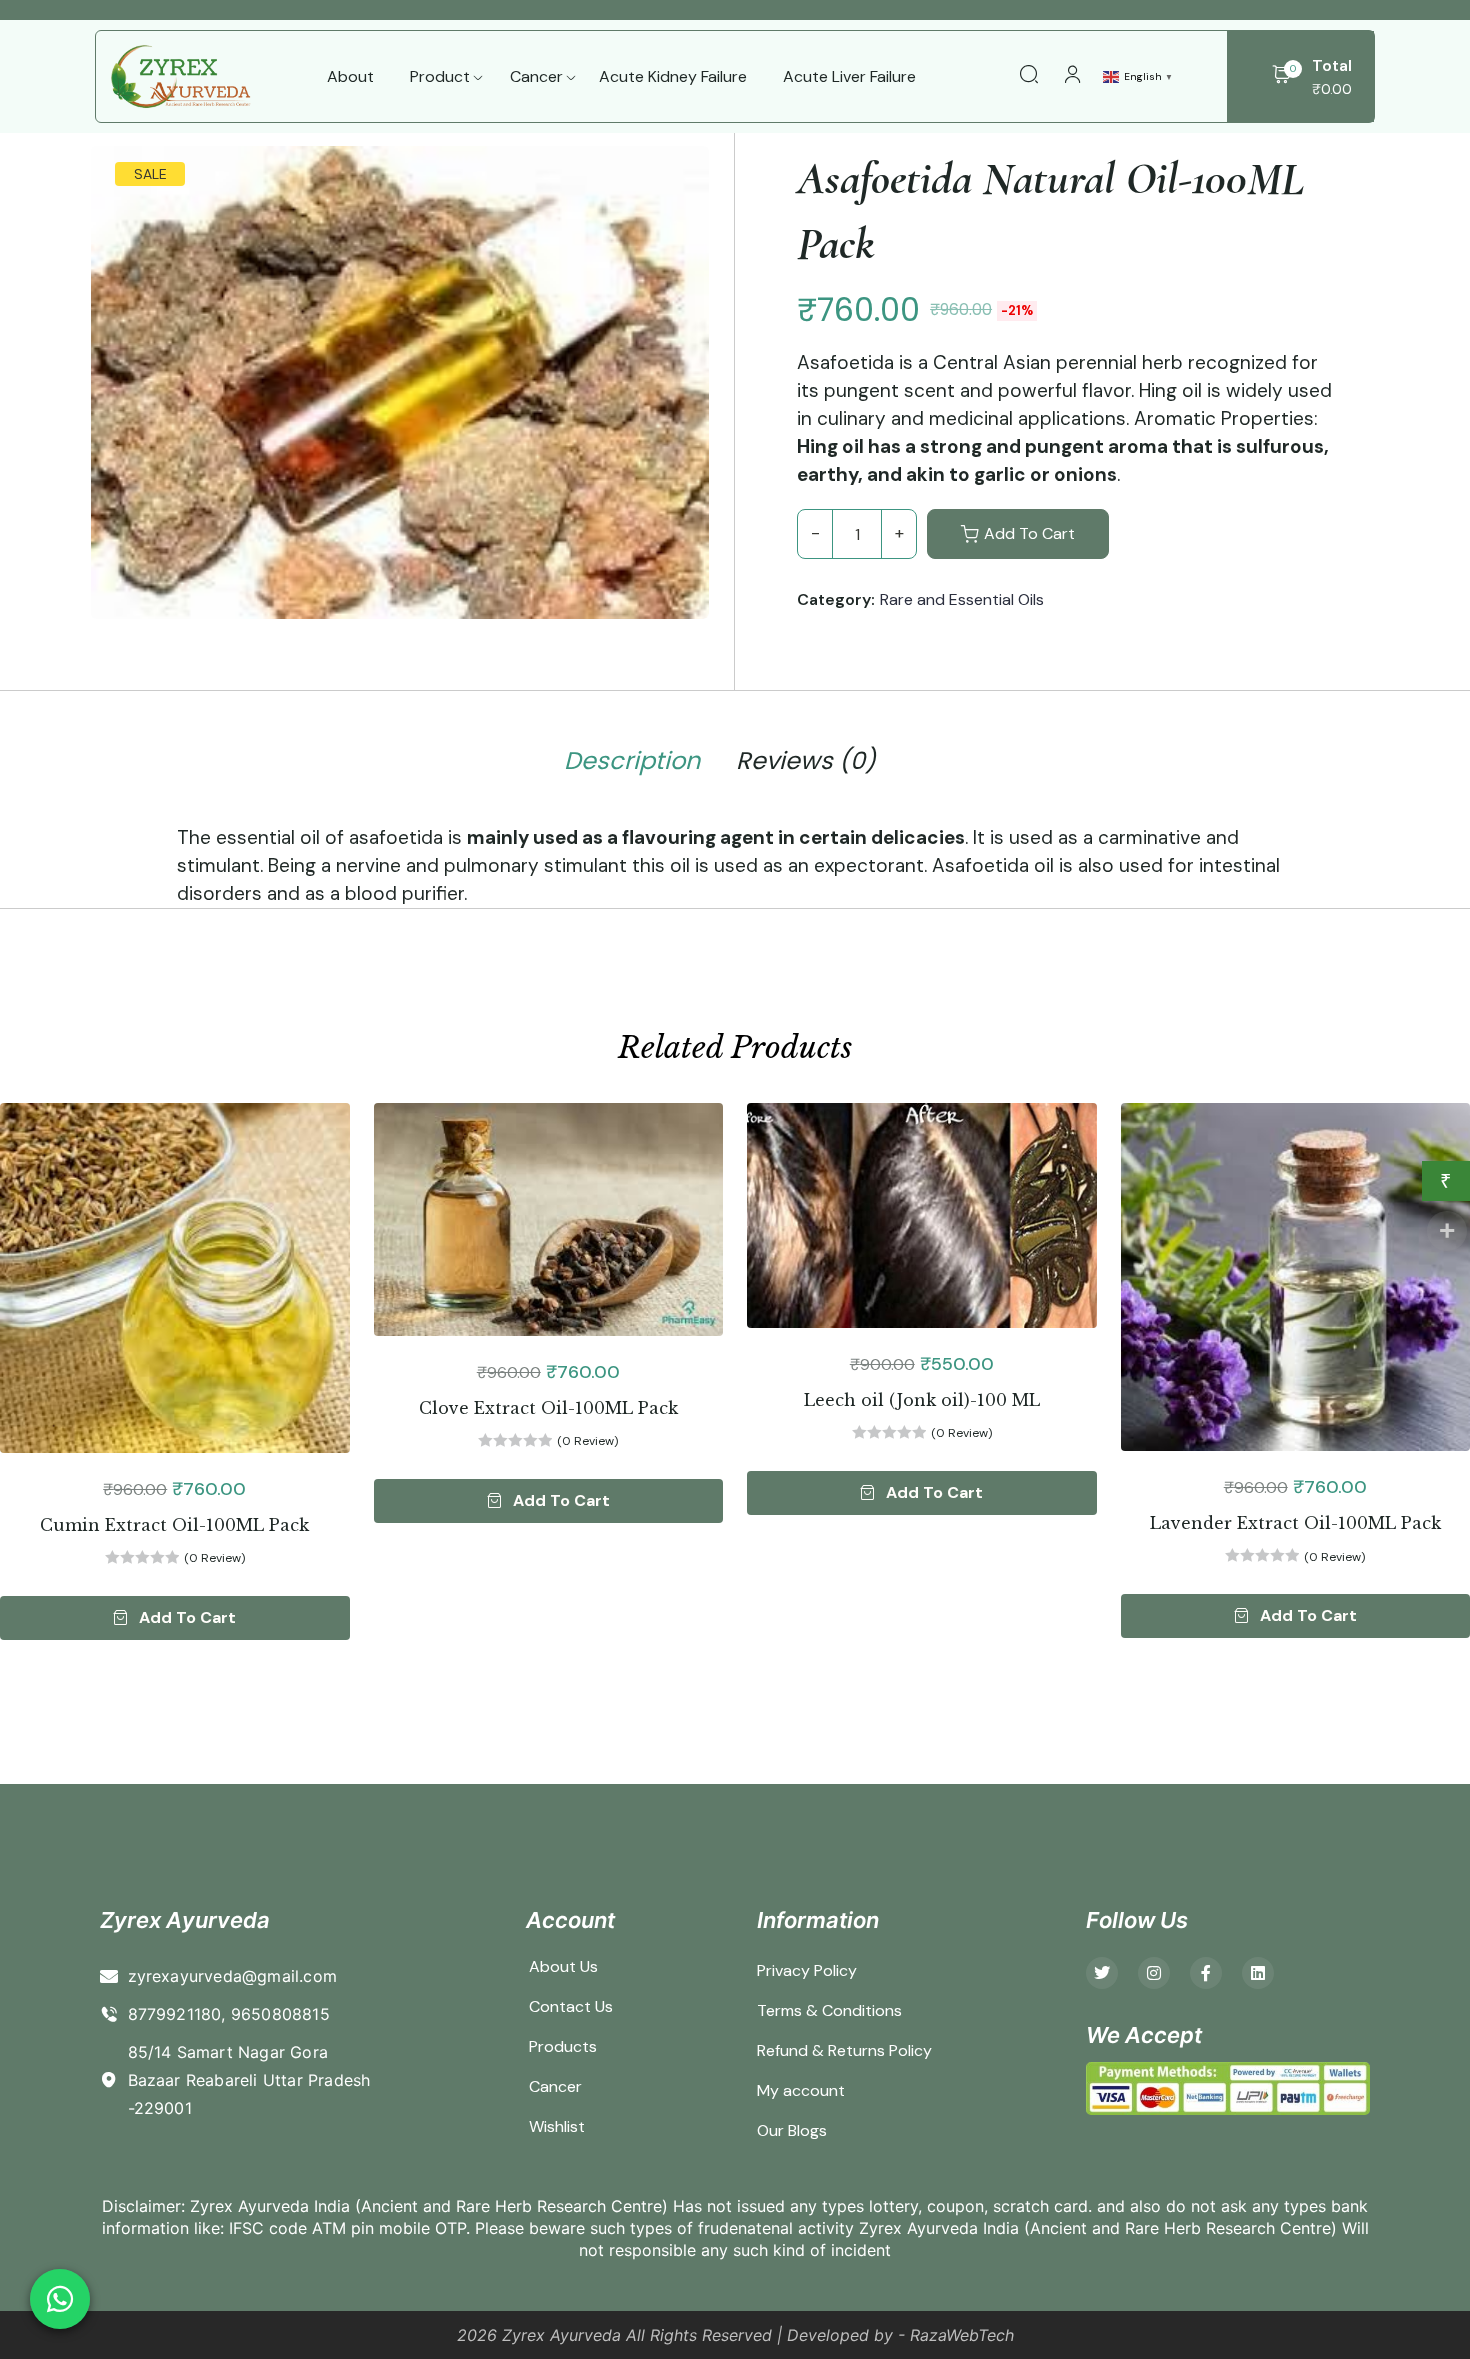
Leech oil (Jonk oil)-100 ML (922, 1400)
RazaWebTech (962, 2335)
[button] (175, 1618)
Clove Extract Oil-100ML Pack (548, 1408)
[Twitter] (1102, 1973)
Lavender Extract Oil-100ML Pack (1295, 1523)
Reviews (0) (806, 761)
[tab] (632, 764)
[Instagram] (1154, 1973)
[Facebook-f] (1206, 1973)
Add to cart (1029, 533)
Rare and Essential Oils (962, 599)
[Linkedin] (1258, 1973)
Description (632, 761)
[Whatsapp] (60, 2299)
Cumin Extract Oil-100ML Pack (174, 1525)
